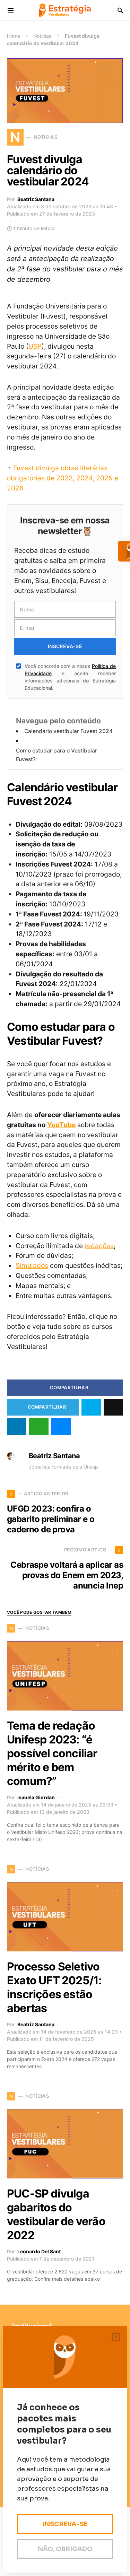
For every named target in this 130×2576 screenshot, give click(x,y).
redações (99, 1246)
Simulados (32, 1265)
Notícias (42, 36)
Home (14, 36)
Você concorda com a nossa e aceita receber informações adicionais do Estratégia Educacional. (70, 677)
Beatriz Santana (36, 199)
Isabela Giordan (36, 1797)
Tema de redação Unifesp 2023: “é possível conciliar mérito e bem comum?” (52, 1753)
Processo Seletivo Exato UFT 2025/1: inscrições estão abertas (54, 1987)
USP (35, 346)
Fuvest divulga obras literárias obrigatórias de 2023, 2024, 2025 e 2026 (63, 478)
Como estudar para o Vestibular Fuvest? (57, 755)
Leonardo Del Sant (39, 2251)
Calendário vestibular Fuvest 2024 (68, 731)
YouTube (61, 1125)
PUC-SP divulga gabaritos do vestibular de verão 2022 (56, 2214)
